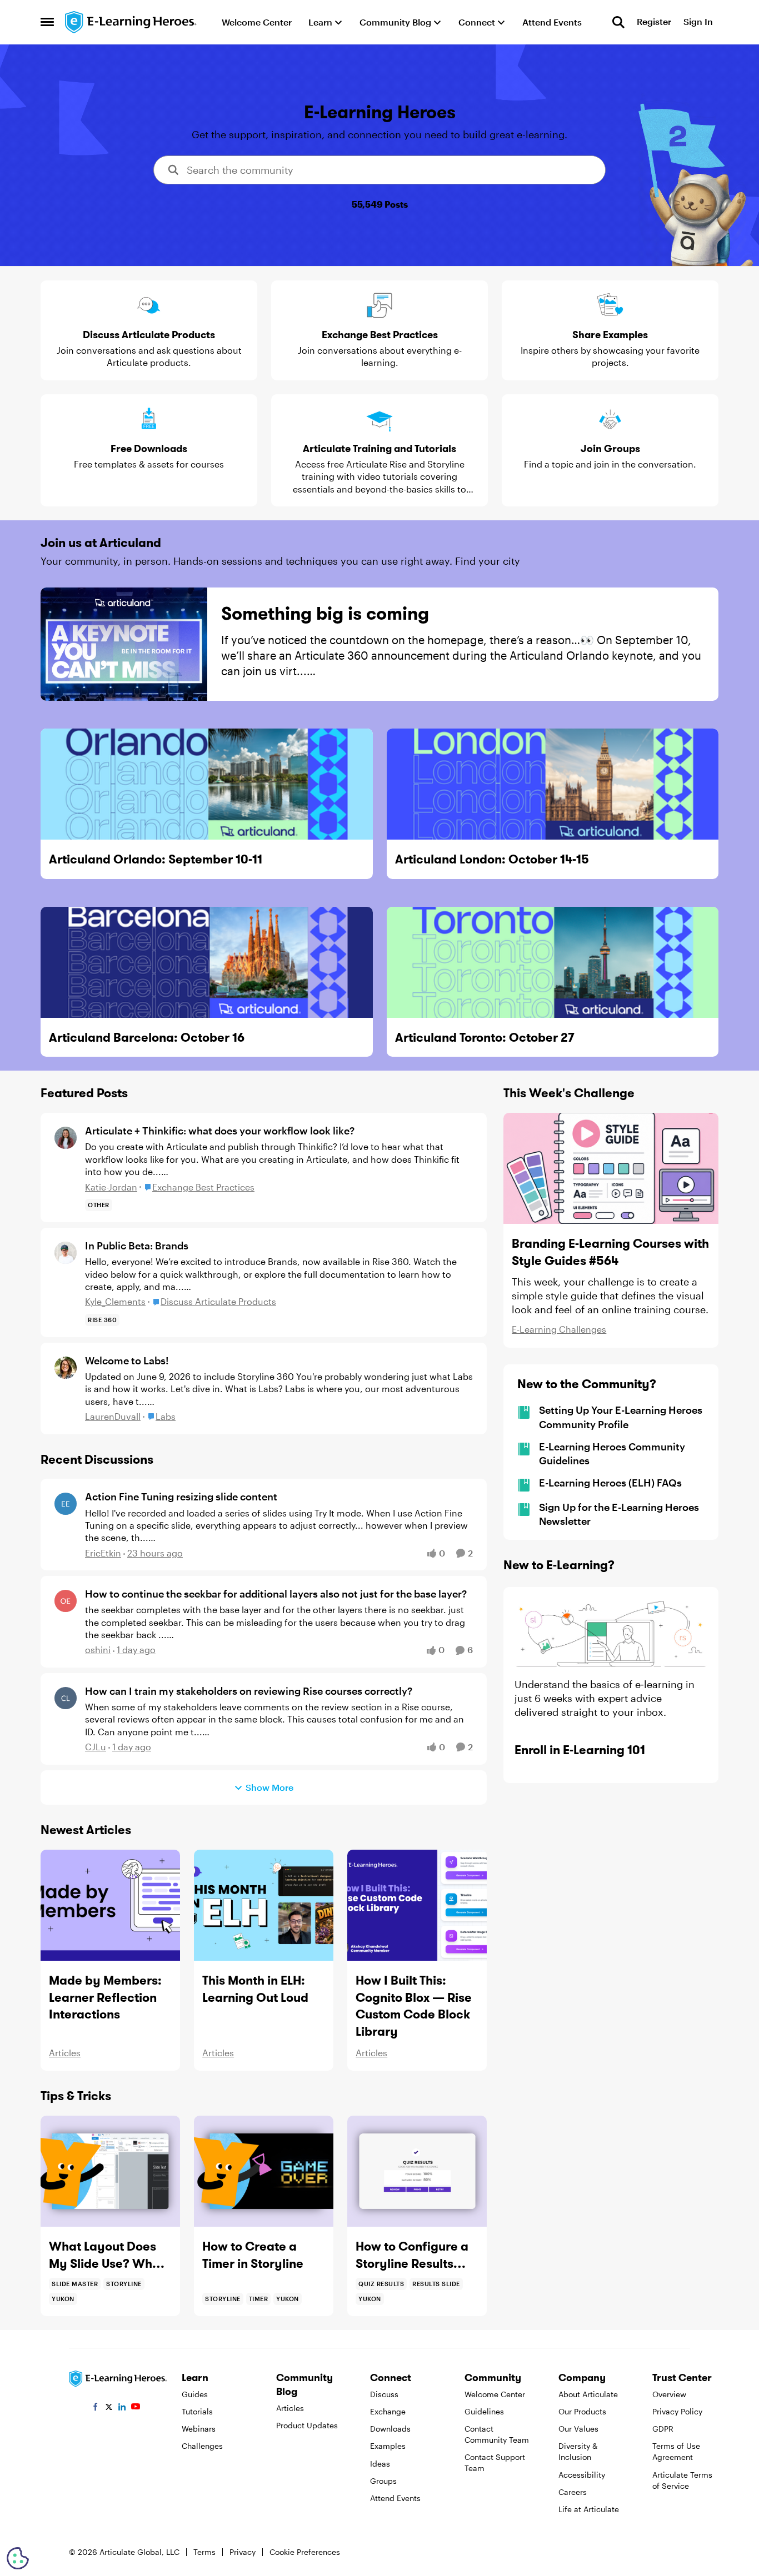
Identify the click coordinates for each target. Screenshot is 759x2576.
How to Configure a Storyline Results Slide (412, 2255)
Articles (65, 2053)
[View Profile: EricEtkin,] (66, 1504)
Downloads (390, 2429)
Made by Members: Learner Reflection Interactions (105, 1997)
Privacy (243, 2552)
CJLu (96, 1747)
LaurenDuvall (113, 1416)
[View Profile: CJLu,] (66, 1698)
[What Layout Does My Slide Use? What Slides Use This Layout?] (110, 2171)
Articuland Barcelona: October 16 (147, 1037)
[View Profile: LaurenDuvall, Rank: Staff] (66, 1368)
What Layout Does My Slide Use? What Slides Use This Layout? (107, 2255)
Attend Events (395, 2498)
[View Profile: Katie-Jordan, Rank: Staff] (66, 1138)
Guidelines (484, 2411)
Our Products (582, 2411)
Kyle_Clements (115, 1301)
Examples (388, 2446)
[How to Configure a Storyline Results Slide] (417, 2171)
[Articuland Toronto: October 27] (553, 962)
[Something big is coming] (124, 644)
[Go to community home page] (131, 22)
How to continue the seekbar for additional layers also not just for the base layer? (276, 1594)
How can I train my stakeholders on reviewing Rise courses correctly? (249, 1691)
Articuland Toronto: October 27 (485, 1037)
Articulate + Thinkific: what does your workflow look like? (220, 1131)
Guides (195, 2394)
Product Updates (307, 2425)
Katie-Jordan (111, 1187)
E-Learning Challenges (559, 1329)
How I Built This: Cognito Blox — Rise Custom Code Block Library (414, 2006)
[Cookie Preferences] (18, 2558)
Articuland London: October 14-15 (492, 859)
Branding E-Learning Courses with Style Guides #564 (610, 1252)
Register (654, 22)
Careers (573, 2492)
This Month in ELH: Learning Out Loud (255, 1989)
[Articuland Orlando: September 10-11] (207, 784)
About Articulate (588, 2394)
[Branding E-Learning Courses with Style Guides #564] (611, 1168)
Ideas (380, 2464)
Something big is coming (325, 613)
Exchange (388, 2411)
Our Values (578, 2429)
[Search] (618, 22)
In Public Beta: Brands (137, 1246)
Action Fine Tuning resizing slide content (181, 1497)
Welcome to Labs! (127, 1360)
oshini (98, 1649)
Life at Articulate (589, 2509)
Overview (669, 2394)
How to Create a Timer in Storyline (253, 2255)
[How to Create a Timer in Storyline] (264, 2171)
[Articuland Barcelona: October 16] (207, 962)
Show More (269, 1787)
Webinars (199, 2429)
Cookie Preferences (305, 2552)
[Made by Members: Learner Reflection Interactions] (110, 1905)
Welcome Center (495, 2394)
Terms (204, 2552)
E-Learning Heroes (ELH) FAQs (610, 1483)
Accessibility (582, 2475)
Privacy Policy (677, 2411)
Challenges (202, 2446)
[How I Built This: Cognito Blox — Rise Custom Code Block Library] (417, 1905)
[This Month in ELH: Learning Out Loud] (264, 1905)
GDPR (663, 2429)
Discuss (384, 2394)
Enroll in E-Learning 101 (580, 1750)
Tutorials (197, 2411)
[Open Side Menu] (47, 22)
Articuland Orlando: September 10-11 (156, 859)
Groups (383, 2481)
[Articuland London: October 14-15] (553, 784)
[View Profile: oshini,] (66, 1601)
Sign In (698, 22)
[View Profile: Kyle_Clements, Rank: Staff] (66, 1253)
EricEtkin (103, 1553)
